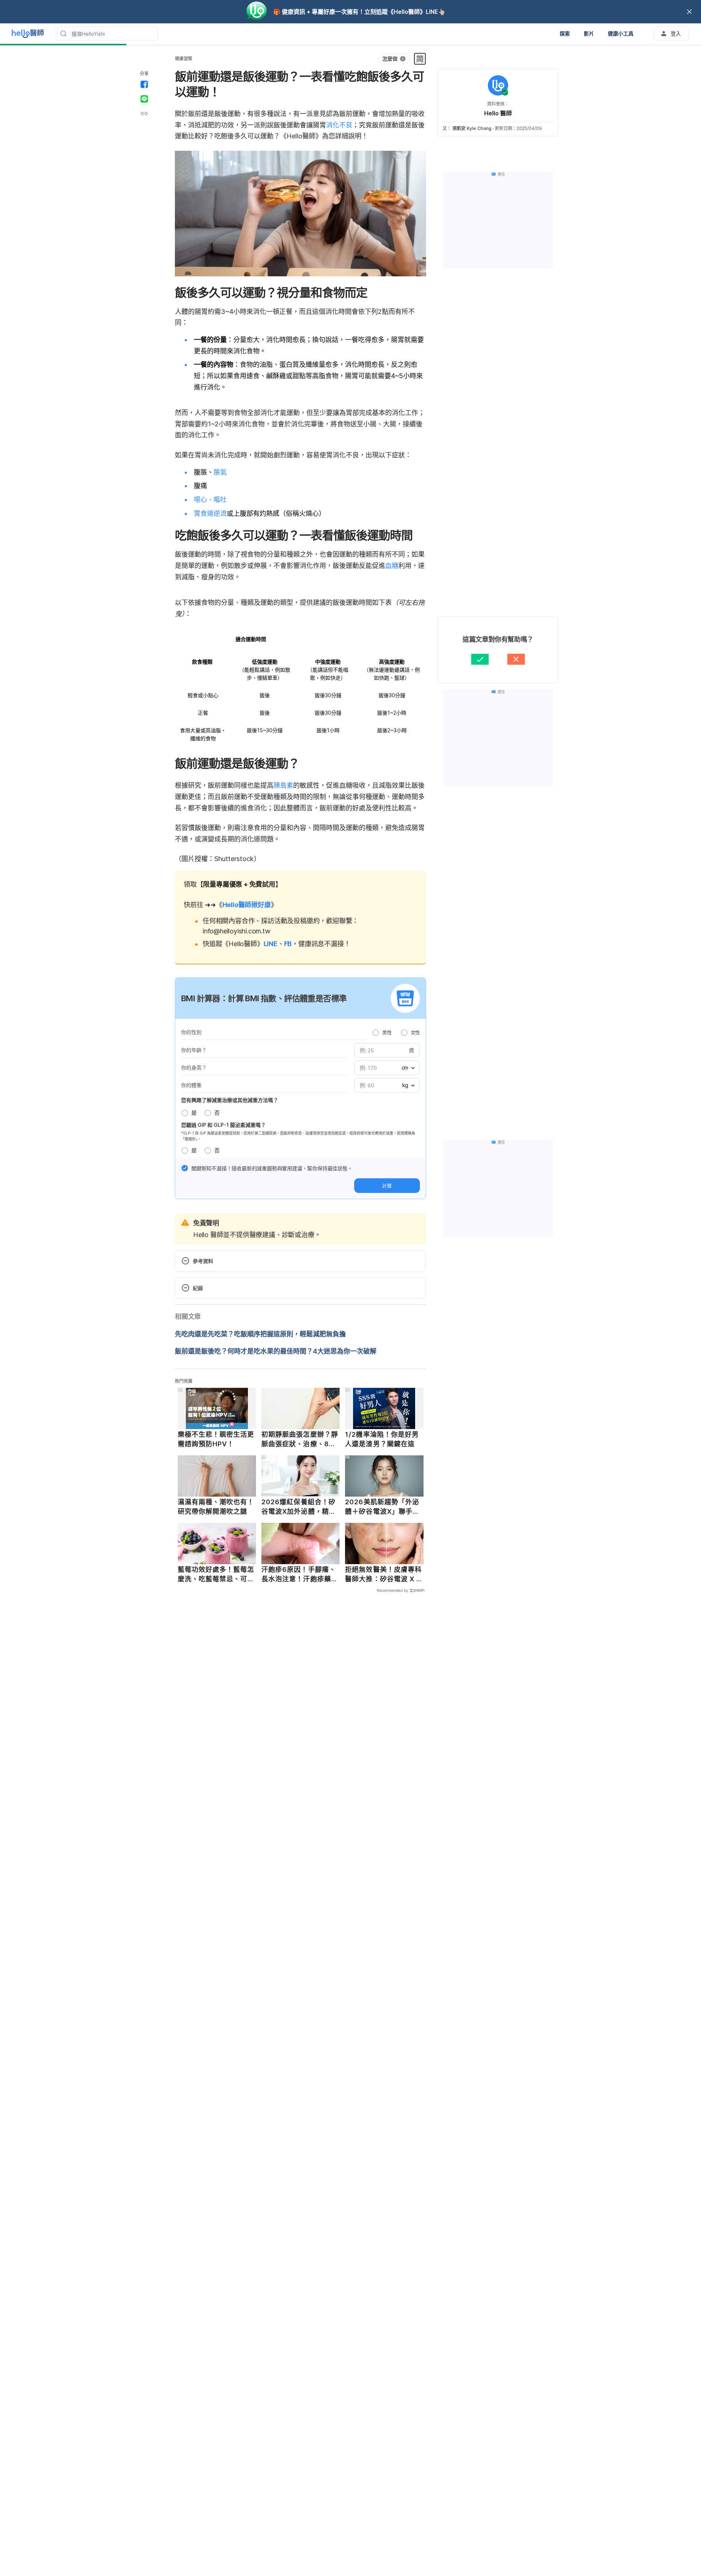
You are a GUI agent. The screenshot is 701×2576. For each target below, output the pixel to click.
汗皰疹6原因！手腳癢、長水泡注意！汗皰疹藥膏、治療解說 (299, 1574)
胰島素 (283, 785)
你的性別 (191, 1032)
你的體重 (191, 1085)
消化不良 (339, 125)
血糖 (392, 566)
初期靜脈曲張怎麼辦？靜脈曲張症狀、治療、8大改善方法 (300, 1439)
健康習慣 (183, 59)
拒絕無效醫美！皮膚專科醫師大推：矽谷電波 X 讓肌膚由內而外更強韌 (384, 1574)
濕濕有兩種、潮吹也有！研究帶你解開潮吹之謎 (216, 1507)
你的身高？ (194, 1068)
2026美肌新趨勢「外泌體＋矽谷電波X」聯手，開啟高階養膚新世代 (382, 1507)
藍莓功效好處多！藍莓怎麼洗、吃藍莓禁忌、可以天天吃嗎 (216, 1574)
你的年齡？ (194, 1050)
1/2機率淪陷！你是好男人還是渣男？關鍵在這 (382, 1439)
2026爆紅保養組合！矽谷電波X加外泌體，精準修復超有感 (299, 1507)
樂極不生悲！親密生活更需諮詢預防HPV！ (216, 1439)
